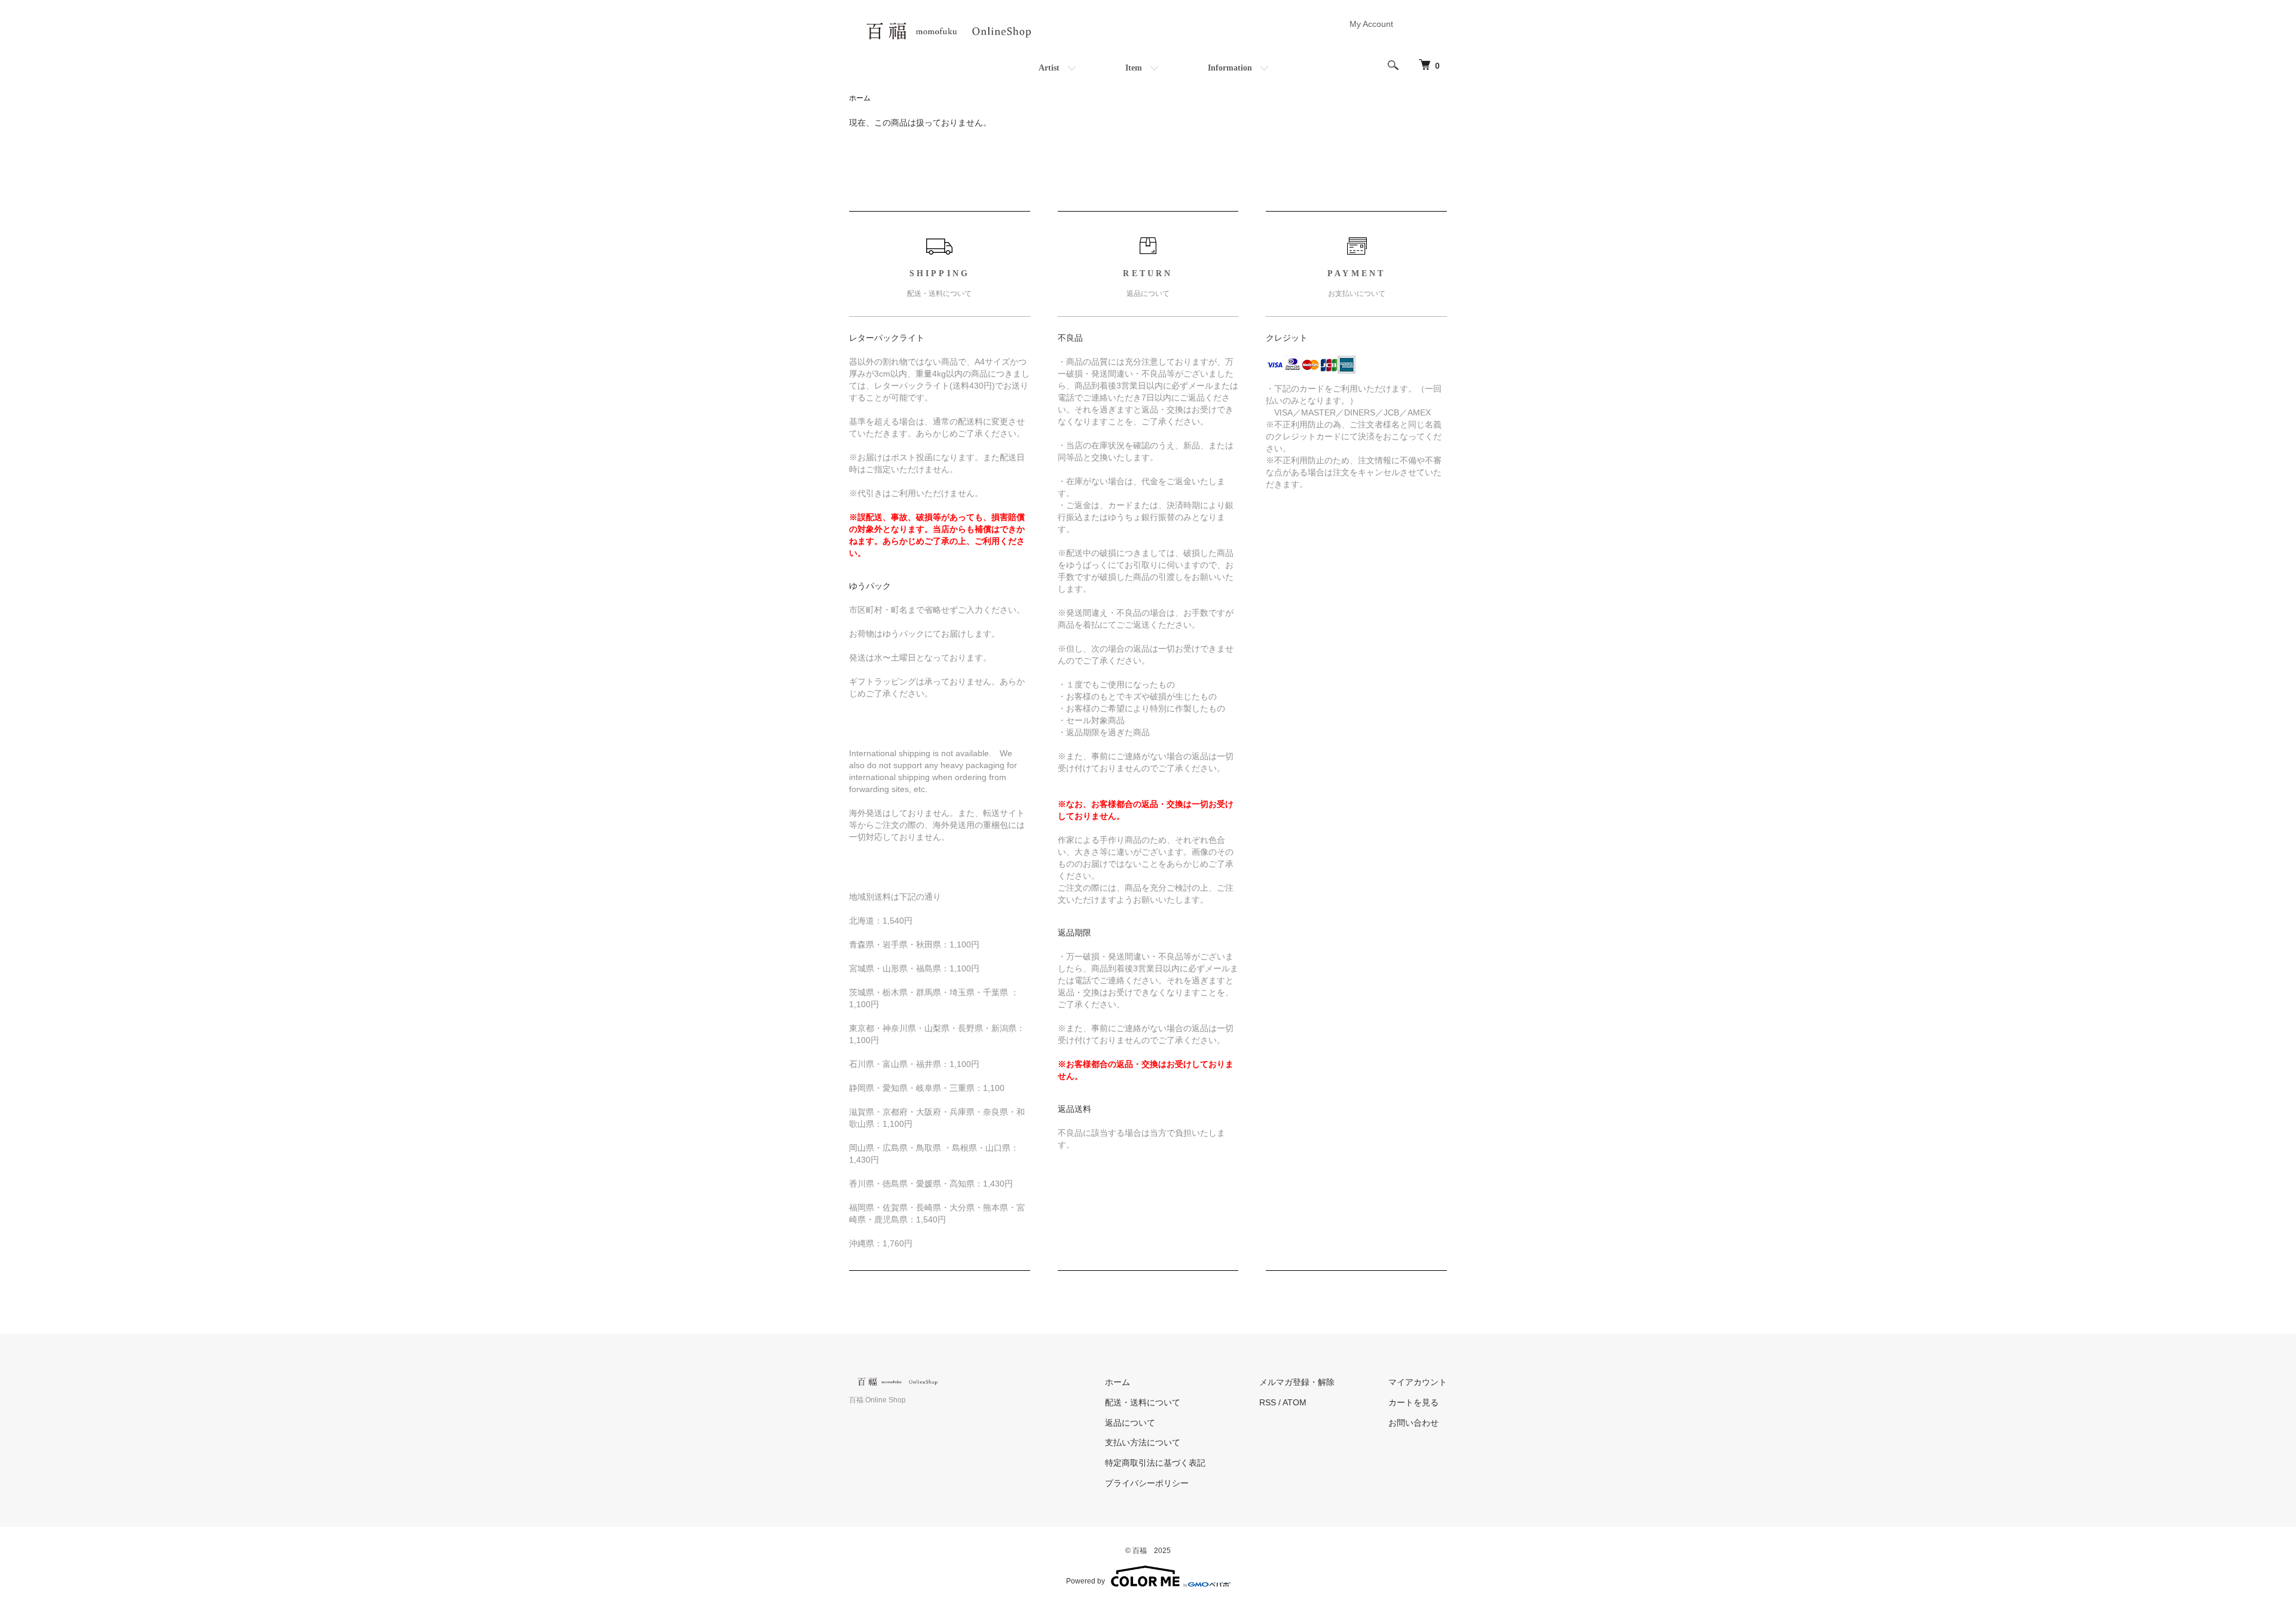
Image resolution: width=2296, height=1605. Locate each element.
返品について (1130, 1423)
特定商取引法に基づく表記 (1155, 1463)
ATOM (1294, 1402)
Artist (1049, 68)
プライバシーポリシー (1147, 1483)
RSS (1268, 1402)
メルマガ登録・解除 (1297, 1382)
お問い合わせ (1413, 1423)
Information (1230, 68)
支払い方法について (1143, 1442)
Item (1134, 68)
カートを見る (1413, 1402)
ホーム (860, 98)
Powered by (1086, 1581)
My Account (1371, 24)
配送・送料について (1143, 1402)
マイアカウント (1418, 1382)
